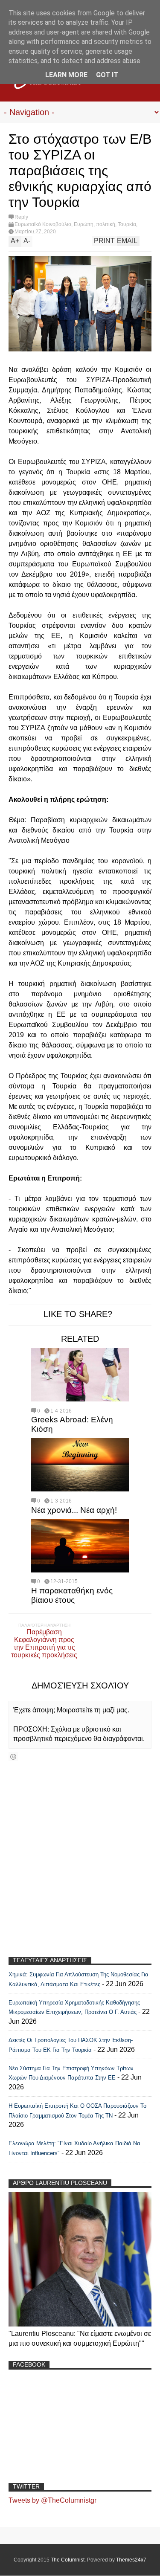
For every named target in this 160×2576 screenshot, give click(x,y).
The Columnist (68, 2560)
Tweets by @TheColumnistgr (52, 2500)
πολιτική (106, 224)
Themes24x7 (131, 2560)
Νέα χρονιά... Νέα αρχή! (74, 1510)
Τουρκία (127, 224)
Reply (21, 217)
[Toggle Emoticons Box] (13, 1756)
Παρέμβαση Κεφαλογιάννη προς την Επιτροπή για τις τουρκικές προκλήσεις (44, 1643)
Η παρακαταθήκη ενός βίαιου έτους (72, 1595)
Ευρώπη (84, 224)
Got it (107, 75)
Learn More (66, 75)
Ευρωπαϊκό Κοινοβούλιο (43, 224)
